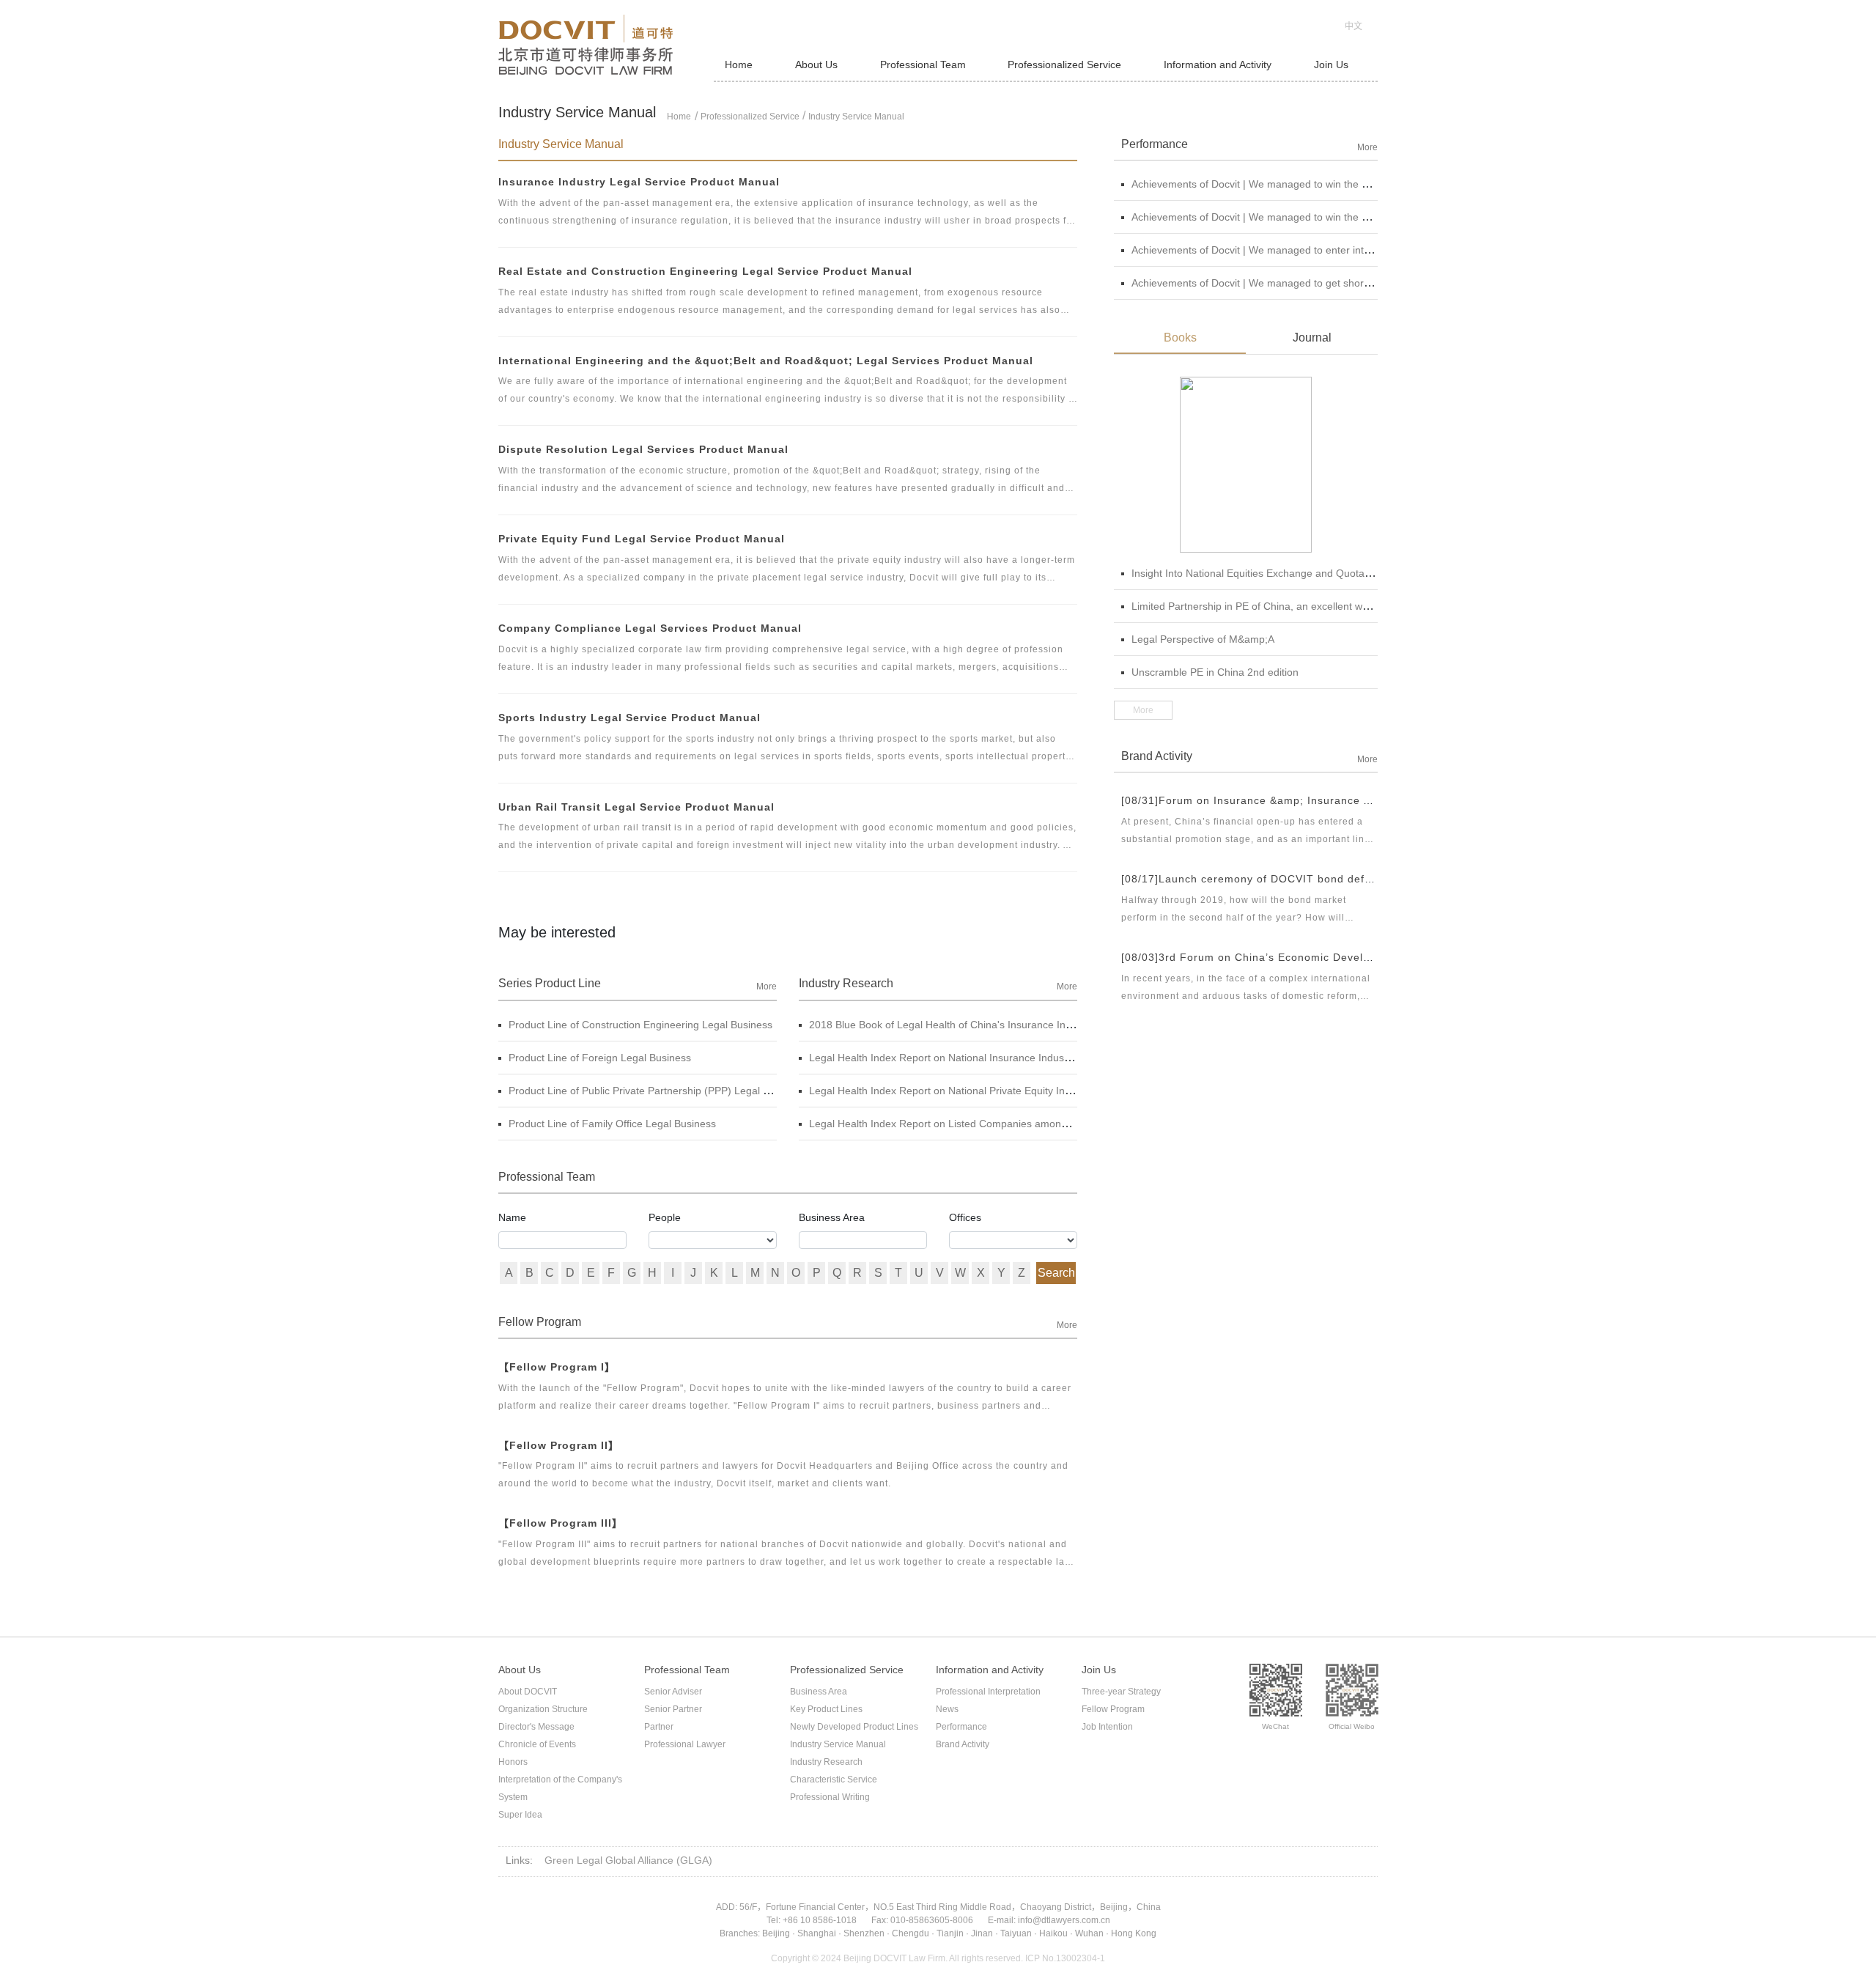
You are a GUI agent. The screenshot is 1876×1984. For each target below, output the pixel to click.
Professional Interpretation (988, 1692)
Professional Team (923, 64)
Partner (659, 1727)
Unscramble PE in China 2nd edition (1215, 672)
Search (1056, 1273)
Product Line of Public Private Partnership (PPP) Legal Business (657, 1091)
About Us (816, 64)
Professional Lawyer (685, 1744)
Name (512, 1217)
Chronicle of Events (537, 1744)
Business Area (832, 1217)
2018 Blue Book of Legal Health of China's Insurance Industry (952, 1025)
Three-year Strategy (1121, 1692)
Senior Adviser (673, 1692)
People (665, 1217)
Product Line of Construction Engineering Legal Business (640, 1025)
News (947, 1709)
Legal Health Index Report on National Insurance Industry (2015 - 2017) (976, 1058)
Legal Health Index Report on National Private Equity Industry (951, 1091)
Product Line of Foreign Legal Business (600, 1058)
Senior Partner (673, 1709)
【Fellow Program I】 (557, 1367)
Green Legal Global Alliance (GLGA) (628, 1860)
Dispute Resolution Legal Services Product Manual (643, 449)
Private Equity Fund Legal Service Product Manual (642, 539)
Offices (965, 1217)
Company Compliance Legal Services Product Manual (650, 628)
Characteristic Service (834, 1780)
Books (1180, 338)
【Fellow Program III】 (561, 1523)
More (767, 987)
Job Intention (1107, 1727)
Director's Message (536, 1727)
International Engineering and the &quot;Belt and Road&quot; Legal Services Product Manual (766, 361)
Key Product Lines (826, 1709)
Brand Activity (963, 1744)
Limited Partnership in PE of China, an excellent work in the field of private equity (1318, 606)
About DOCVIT (528, 1692)
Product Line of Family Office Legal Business (612, 1124)
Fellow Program (1113, 1709)
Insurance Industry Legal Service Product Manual (639, 182)
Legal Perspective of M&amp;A (1203, 639)
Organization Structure (543, 1709)
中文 (1354, 26)
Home (739, 64)
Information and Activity (1218, 64)
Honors (513, 1762)
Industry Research (826, 1762)
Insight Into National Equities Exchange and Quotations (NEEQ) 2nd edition (1306, 573)
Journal (1312, 338)
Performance (961, 1727)
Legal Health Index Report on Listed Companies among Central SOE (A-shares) (994, 1124)
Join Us (1331, 64)
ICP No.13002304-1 (1065, 1958)
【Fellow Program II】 (559, 1445)
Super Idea (520, 1815)
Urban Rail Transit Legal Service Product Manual (636, 807)
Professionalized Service (1064, 64)
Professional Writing (830, 1797)
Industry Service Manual (856, 117)
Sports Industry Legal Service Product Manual (629, 718)
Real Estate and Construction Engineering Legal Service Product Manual (705, 271)
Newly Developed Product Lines (854, 1727)
